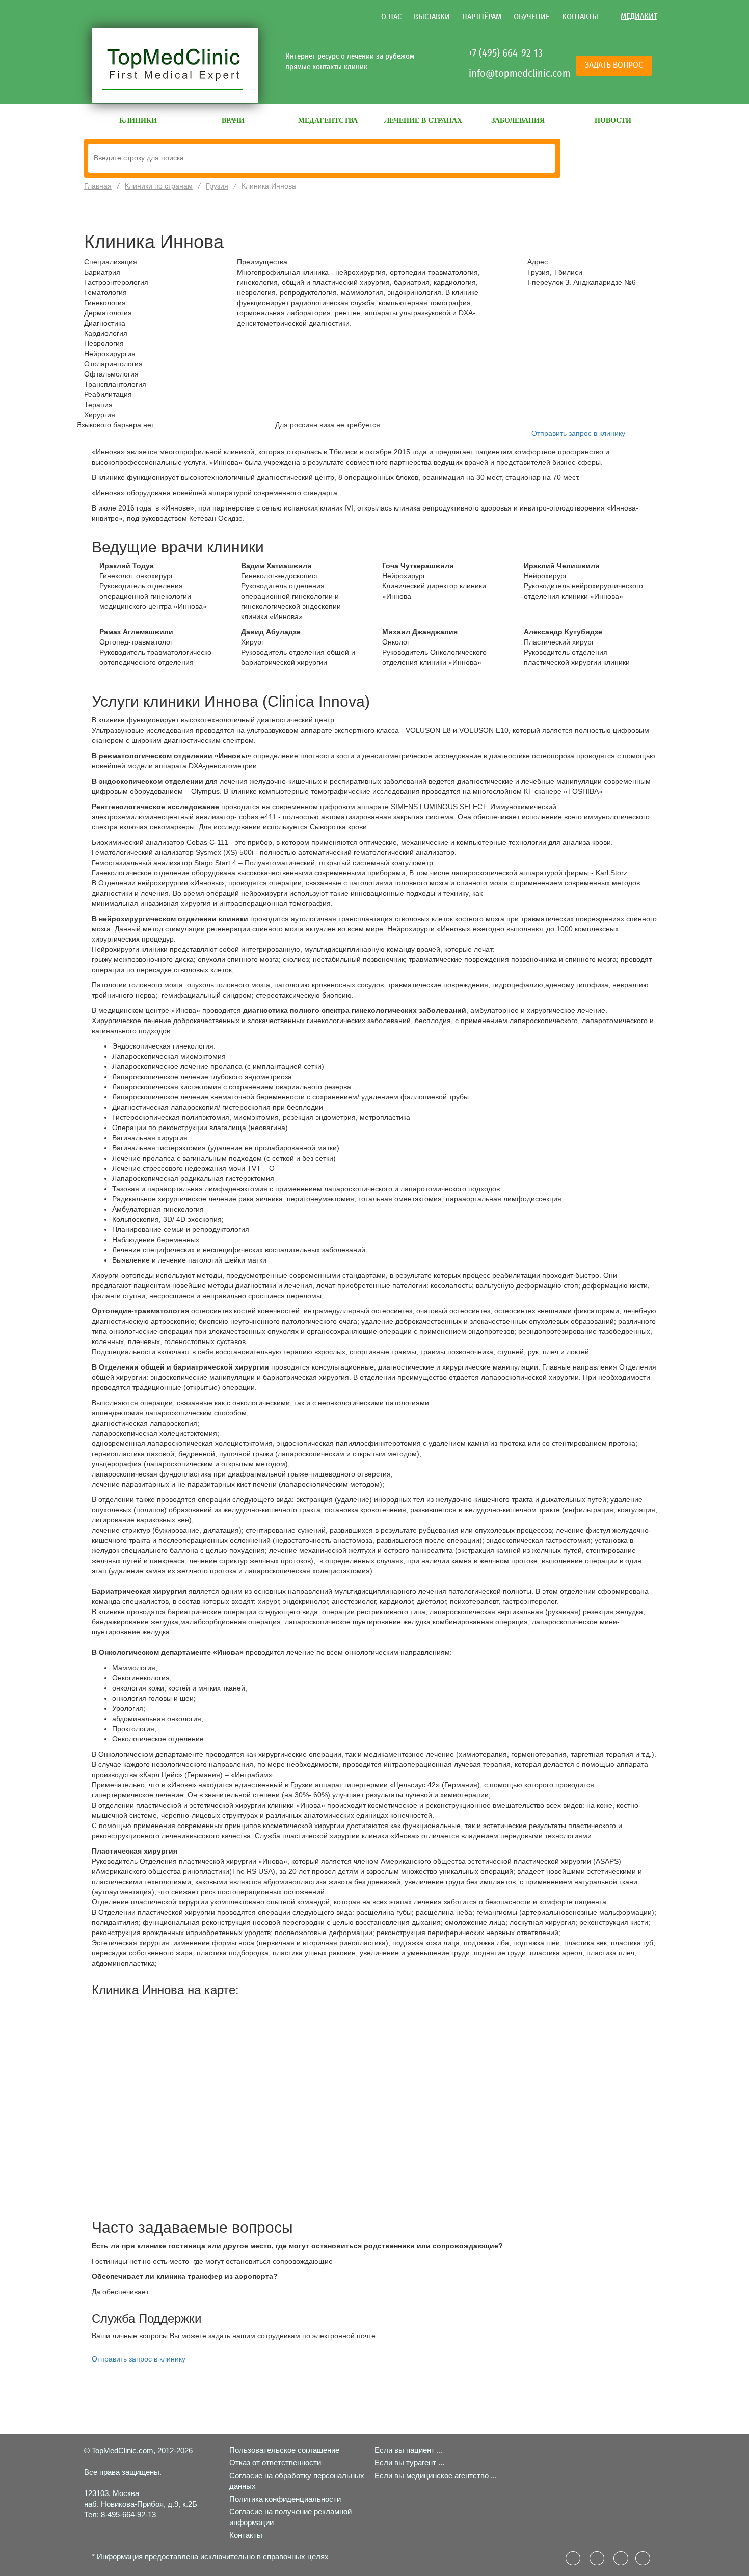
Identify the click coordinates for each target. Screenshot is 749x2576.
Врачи (233, 120)
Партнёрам (482, 17)
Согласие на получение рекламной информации (290, 2517)
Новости (613, 120)
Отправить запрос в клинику (578, 433)
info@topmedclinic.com (507, 73)
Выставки (432, 17)
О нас (391, 17)
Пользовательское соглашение (284, 2450)
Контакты (580, 17)
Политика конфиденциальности (285, 2499)
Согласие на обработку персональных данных (297, 2481)
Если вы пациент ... (409, 2450)
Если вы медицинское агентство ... (436, 2475)
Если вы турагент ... (409, 2463)
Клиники (138, 120)
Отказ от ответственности (275, 2463)
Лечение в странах (423, 120)
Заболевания (518, 120)
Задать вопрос (614, 65)
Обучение (532, 17)
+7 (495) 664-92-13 (505, 53)
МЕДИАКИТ (639, 16)
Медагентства (328, 120)
